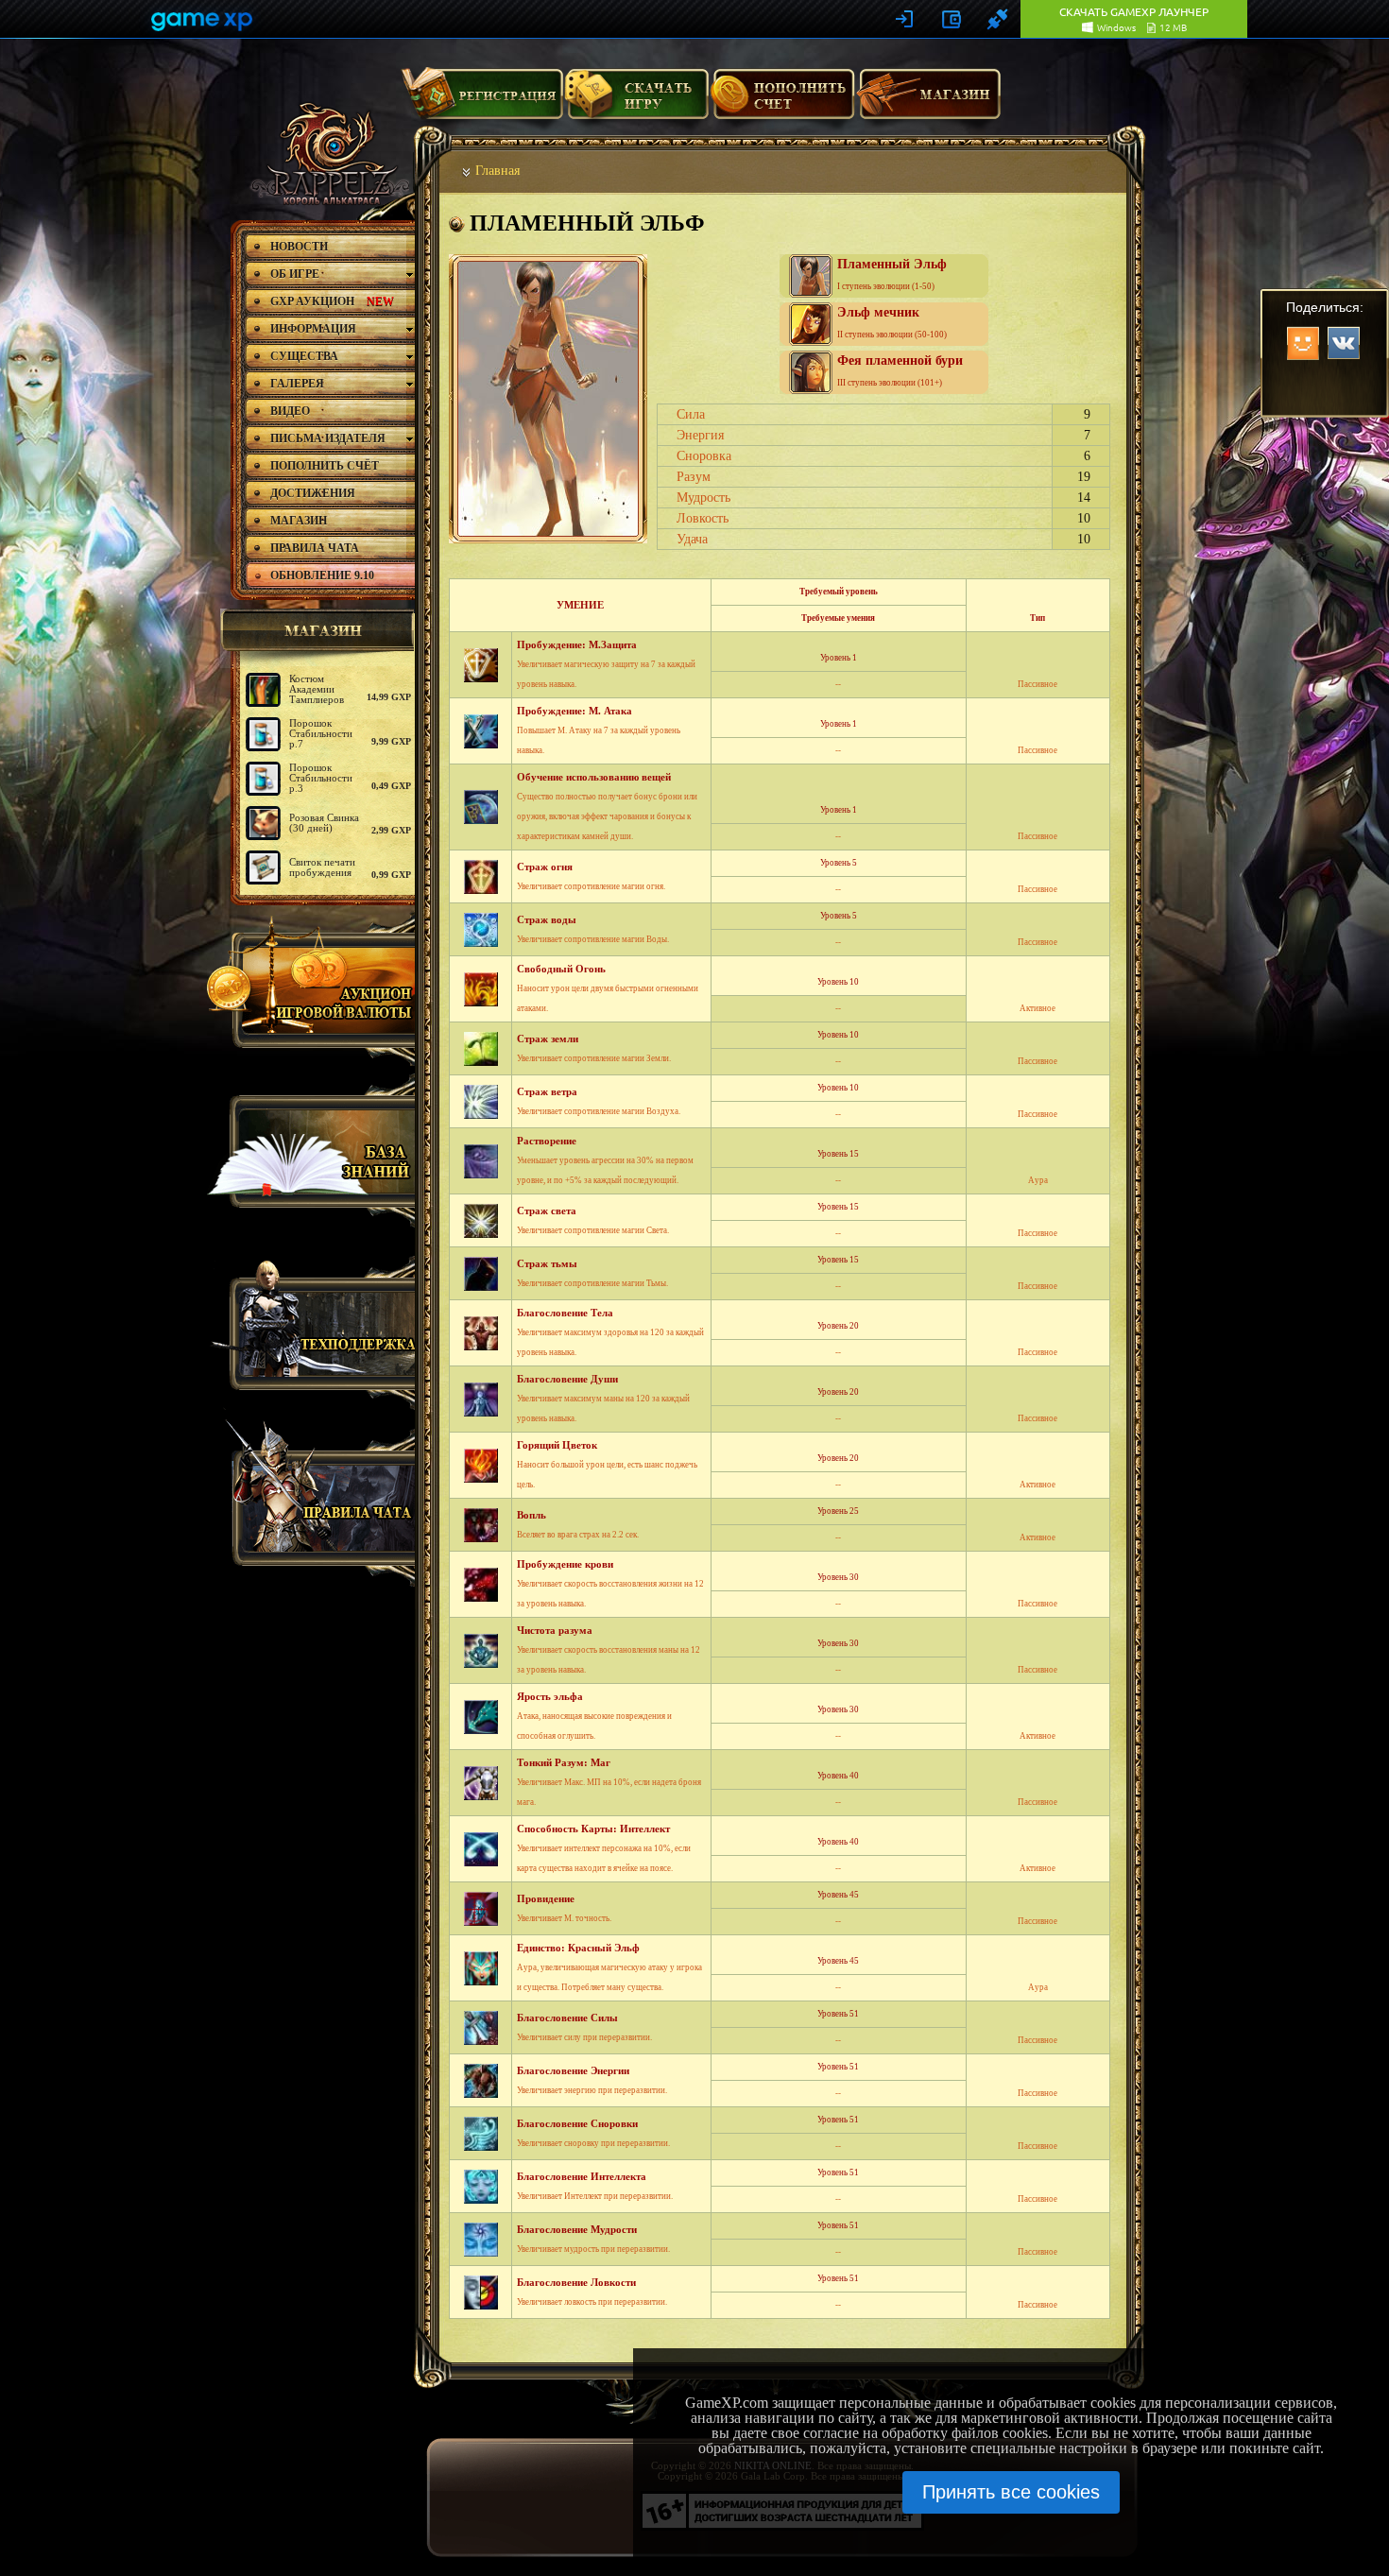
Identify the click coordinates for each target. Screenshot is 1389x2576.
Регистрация (482, 101)
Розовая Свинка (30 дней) (324, 823)
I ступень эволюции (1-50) (892, 274)
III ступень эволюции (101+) (900, 370)
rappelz (328, 153)
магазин (315, 630)
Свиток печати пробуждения (322, 867)
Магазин (929, 101)
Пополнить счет (783, 101)
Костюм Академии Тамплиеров (317, 689)
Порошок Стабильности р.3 (321, 778)
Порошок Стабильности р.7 (321, 733)
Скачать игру (636, 101)
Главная (497, 171)
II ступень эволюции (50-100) (892, 322)
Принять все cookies (1011, 2492)
